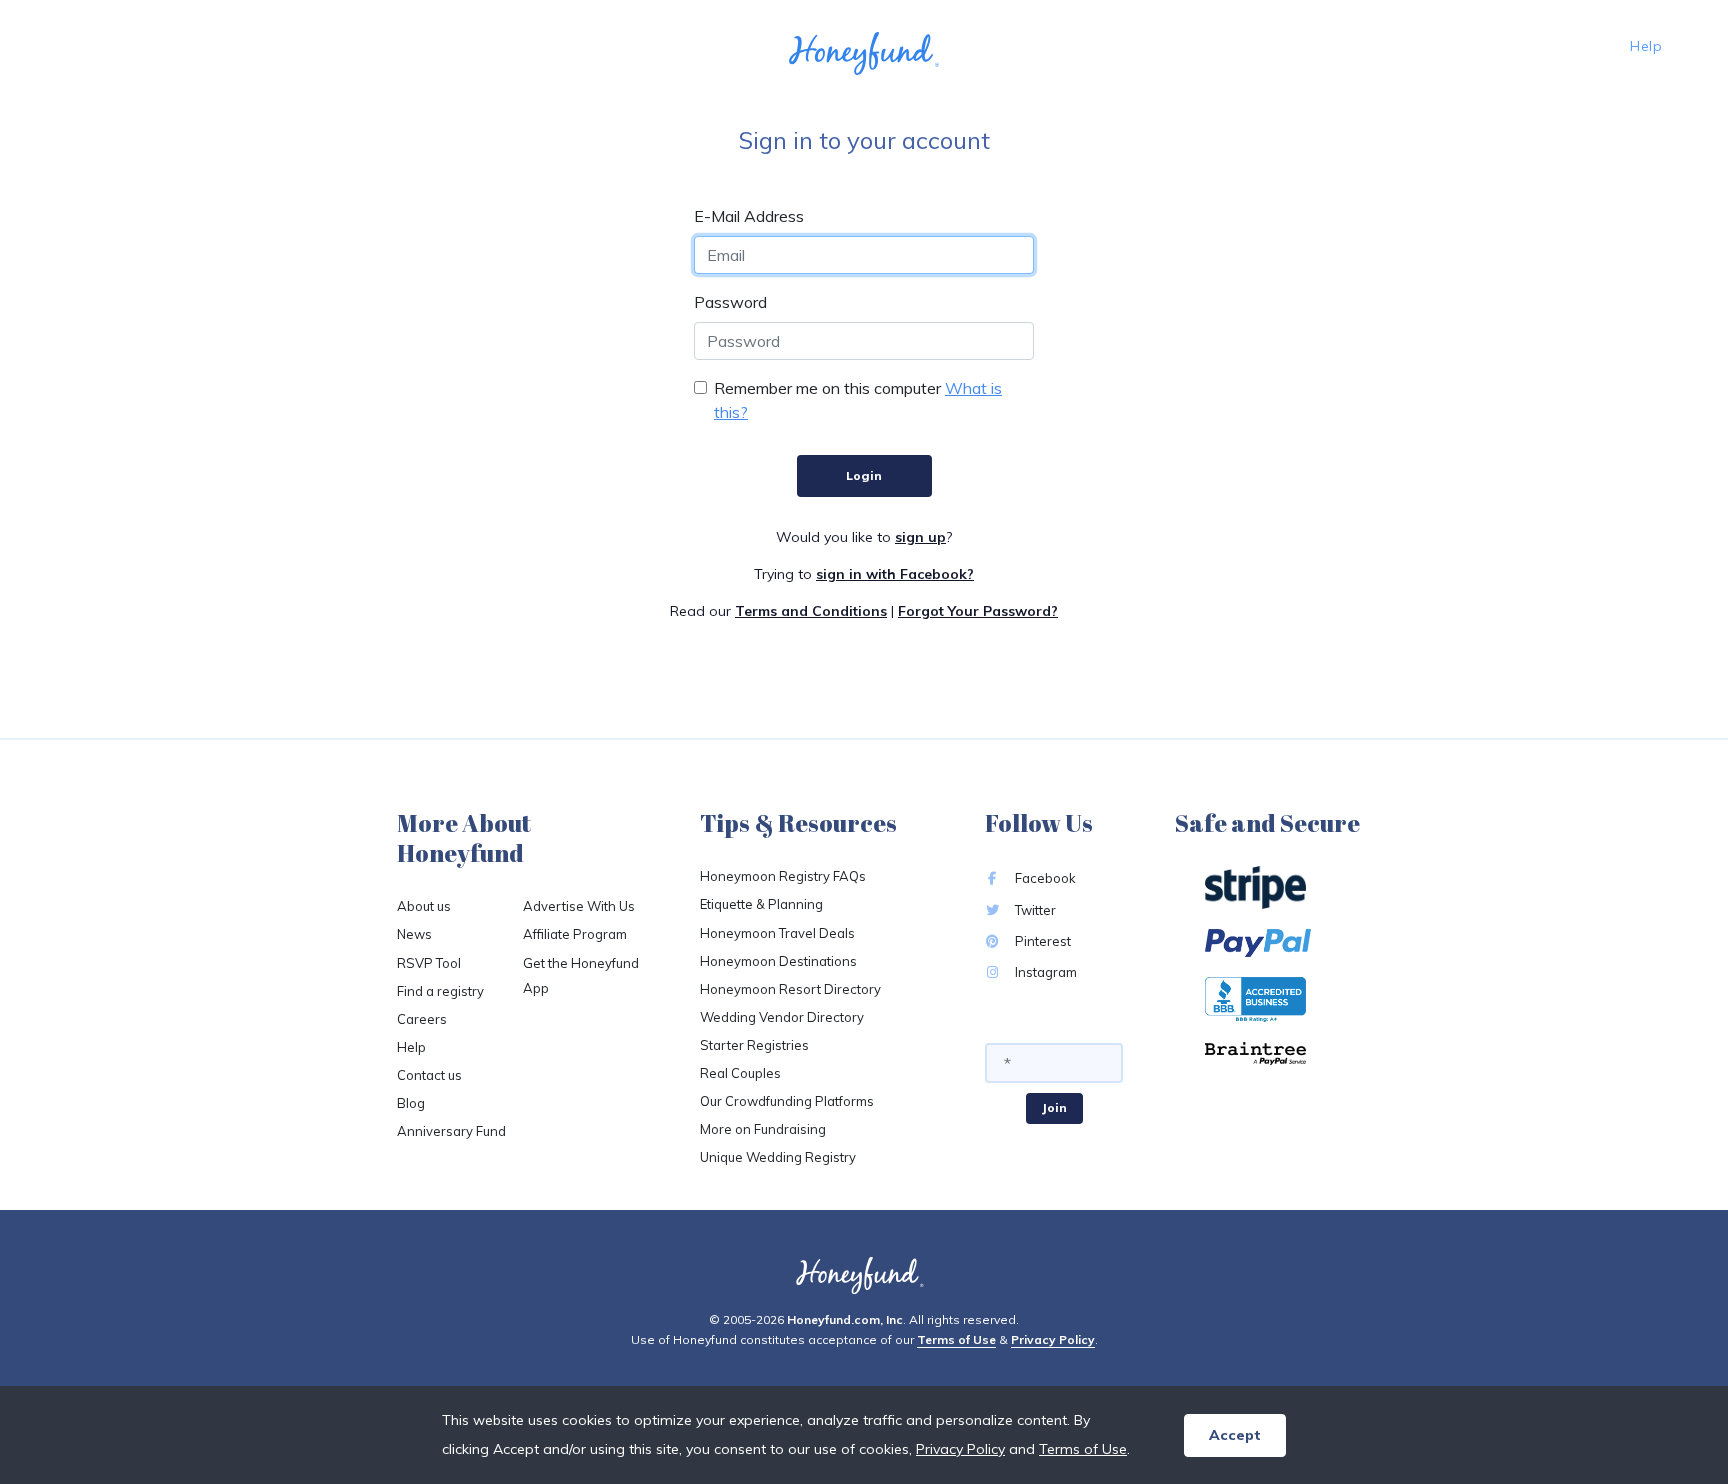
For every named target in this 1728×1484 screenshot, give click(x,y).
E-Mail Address (749, 216)
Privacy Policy (1053, 1339)
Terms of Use (956, 1339)
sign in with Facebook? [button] (895, 574)
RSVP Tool (429, 963)
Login (864, 475)
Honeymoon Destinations (778, 961)
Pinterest (1041, 941)
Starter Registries (754, 1045)
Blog (411, 1103)
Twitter (1034, 910)
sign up (920, 537)
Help (1646, 46)
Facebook (1044, 878)
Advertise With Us (579, 906)
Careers (422, 1019)
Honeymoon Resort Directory (790, 989)
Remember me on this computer (827, 388)
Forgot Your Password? (978, 611)
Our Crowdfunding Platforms (787, 1101)
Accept (1235, 1435)
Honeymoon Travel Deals (777, 933)
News (414, 934)
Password (730, 302)
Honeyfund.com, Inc (845, 1319)
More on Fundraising (763, 1129)
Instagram (1044, 972)
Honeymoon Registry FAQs (783, 876)
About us (424, 906)
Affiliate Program (575, 934)
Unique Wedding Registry (778, 1157)
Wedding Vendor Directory (782, 1017)
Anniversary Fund (451, 1131)
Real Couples (740, 1073)
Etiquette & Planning (761, 904)
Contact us (429, 1075)
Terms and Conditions (811, 611)
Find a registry (440, 991)
